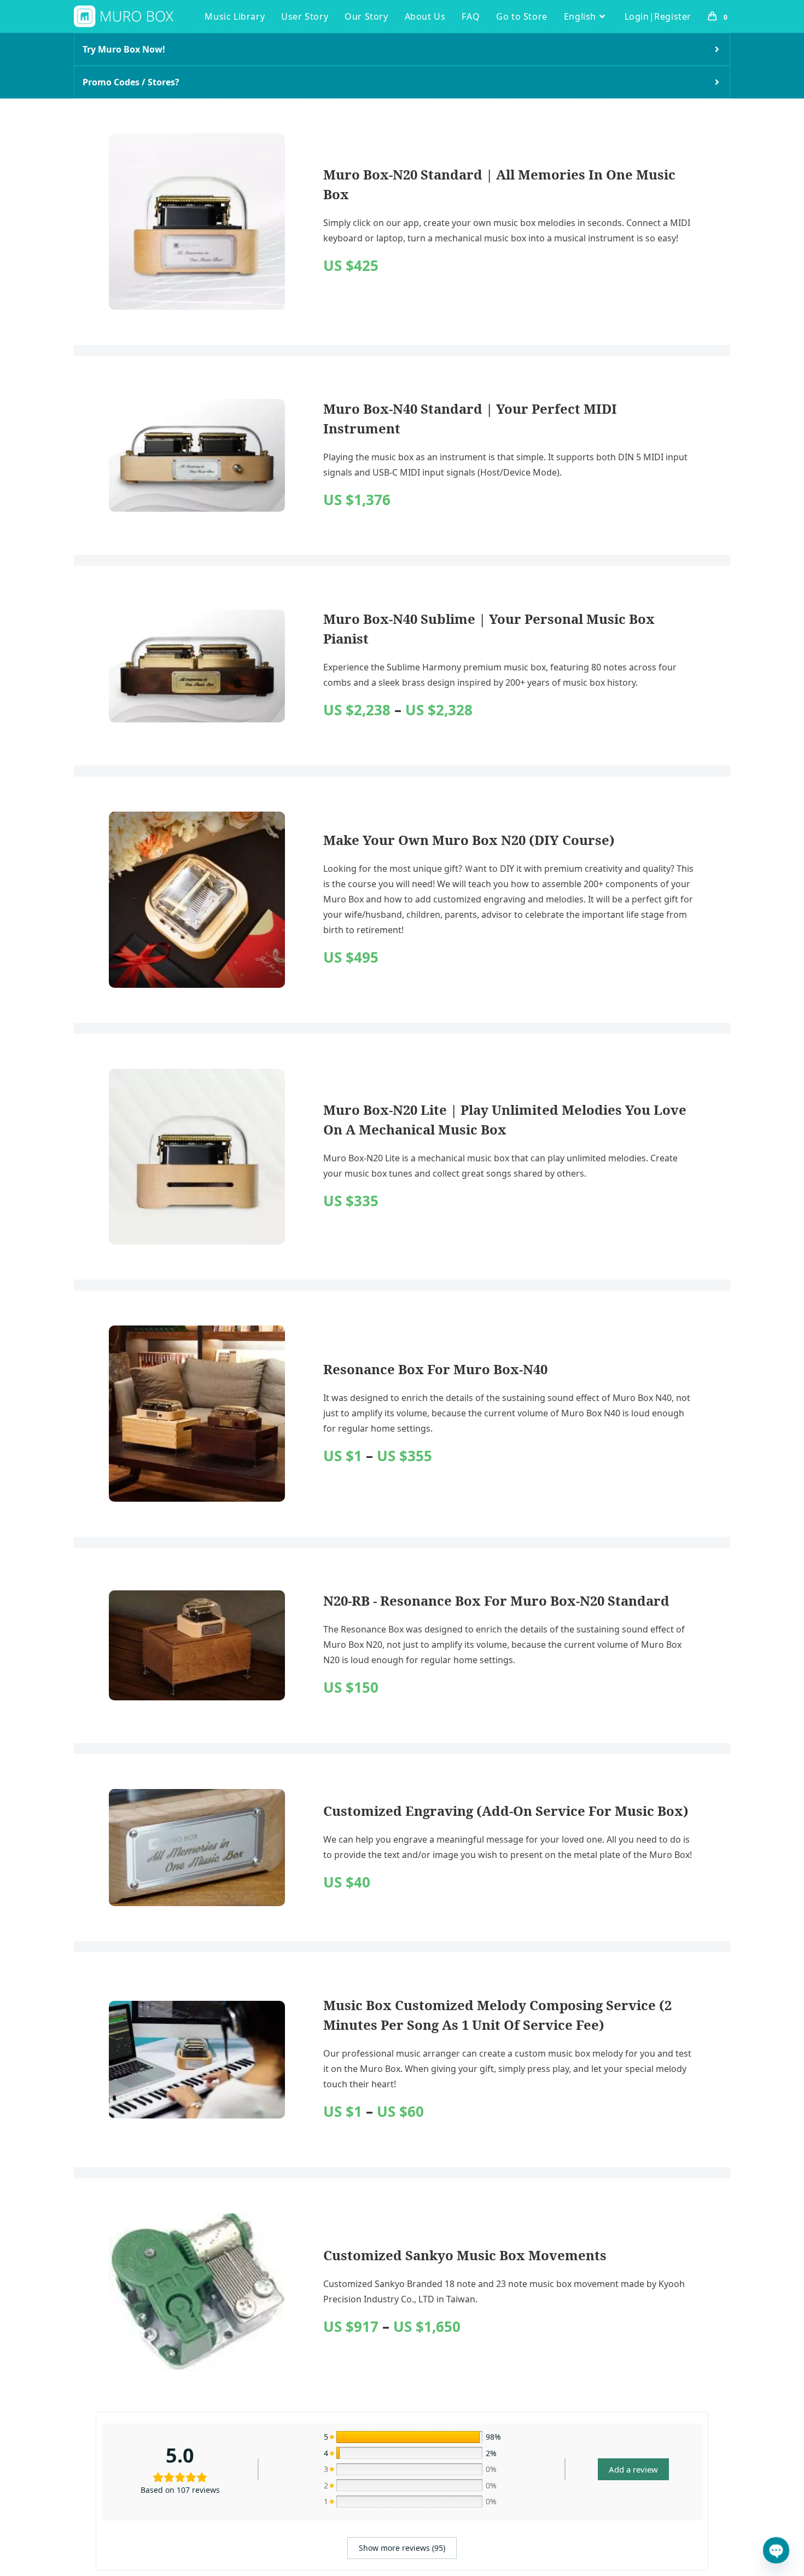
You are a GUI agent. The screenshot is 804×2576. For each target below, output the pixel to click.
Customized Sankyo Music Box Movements (465, 2255)
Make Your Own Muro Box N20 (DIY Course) (469, 840)
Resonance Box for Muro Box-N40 (435, 1369)
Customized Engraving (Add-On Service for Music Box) (506, 1811)
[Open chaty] (776, 2550)
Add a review (633, 2469)
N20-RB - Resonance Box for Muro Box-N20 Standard (496, 1600)
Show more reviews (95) (402, 2548)
